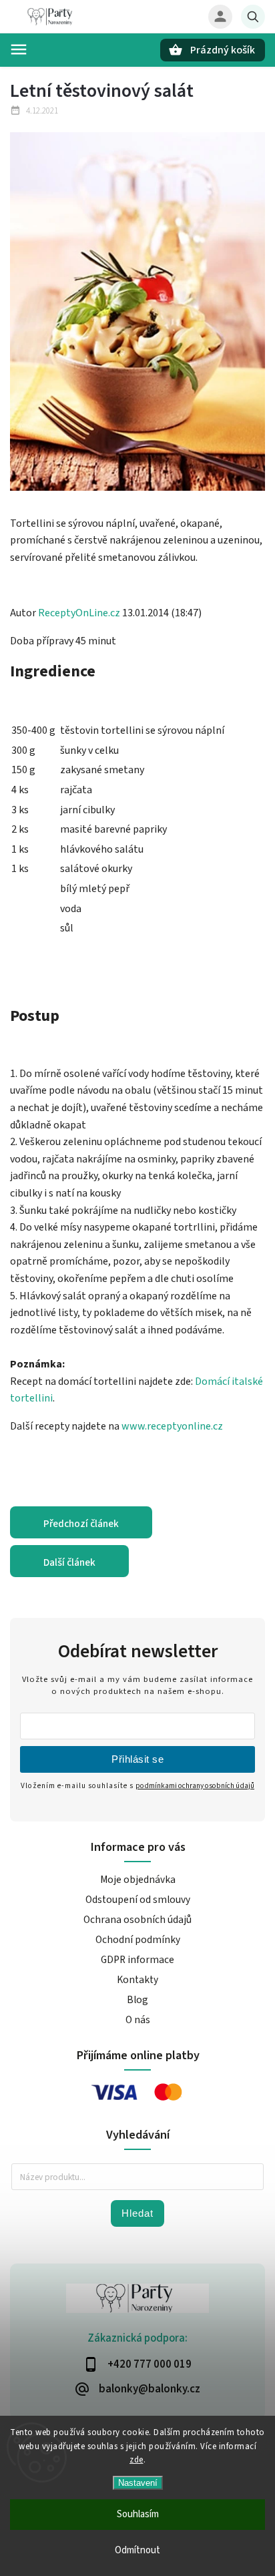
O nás (138, 2020)
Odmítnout (137, 2550)
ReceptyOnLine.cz (79, 613)
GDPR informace (137, 1960)
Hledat (137, 2213)
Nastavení (138, 2483)
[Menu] (19, 49)
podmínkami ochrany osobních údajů (195, 1786)
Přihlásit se (137, 1759)
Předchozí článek (81, 1524)
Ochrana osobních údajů (137, 1920)
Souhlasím (138, 2514)
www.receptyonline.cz (171, 1426)
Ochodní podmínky (138, 1940)
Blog (137, 2000)
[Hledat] (253, 17)
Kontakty (137, 1980)
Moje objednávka (138, 1880)
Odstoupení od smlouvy (138, 1900)
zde (136, 2460)
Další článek (69, 1562)
